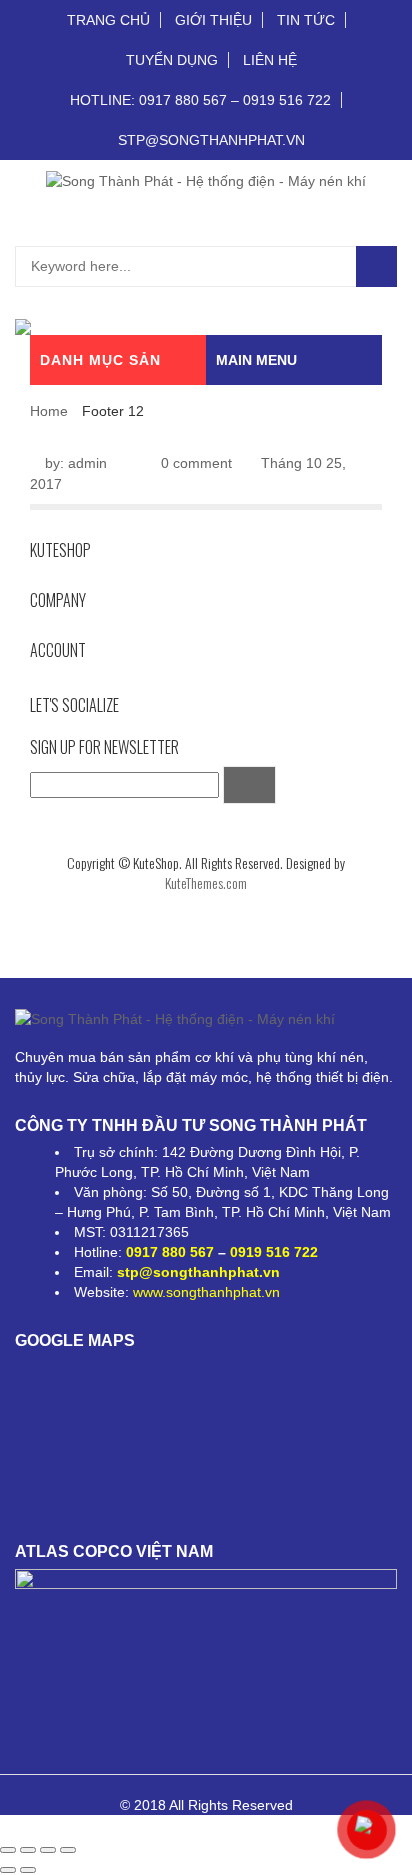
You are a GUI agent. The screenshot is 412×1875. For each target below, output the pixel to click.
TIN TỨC (306, 20)
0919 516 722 (274, 1252)
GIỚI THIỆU (213, 20)
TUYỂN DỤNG (172, 60)
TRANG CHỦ (108, 20)
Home (49, 411)
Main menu (256, 360)
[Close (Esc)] (8, 1850)
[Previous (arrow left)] (8, 1870)
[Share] (28, 1850)
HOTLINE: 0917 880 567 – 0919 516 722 (200, 100)
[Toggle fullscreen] (48, 1850)
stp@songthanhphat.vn (198, 1272)
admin (87, 463)
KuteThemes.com (206, 882)
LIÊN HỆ (270, 60)
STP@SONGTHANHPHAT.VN (211, 140)
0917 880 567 (170, 1252)
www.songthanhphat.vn (206, 1292)
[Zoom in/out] (68, 1850)
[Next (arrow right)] (28, 1870)
